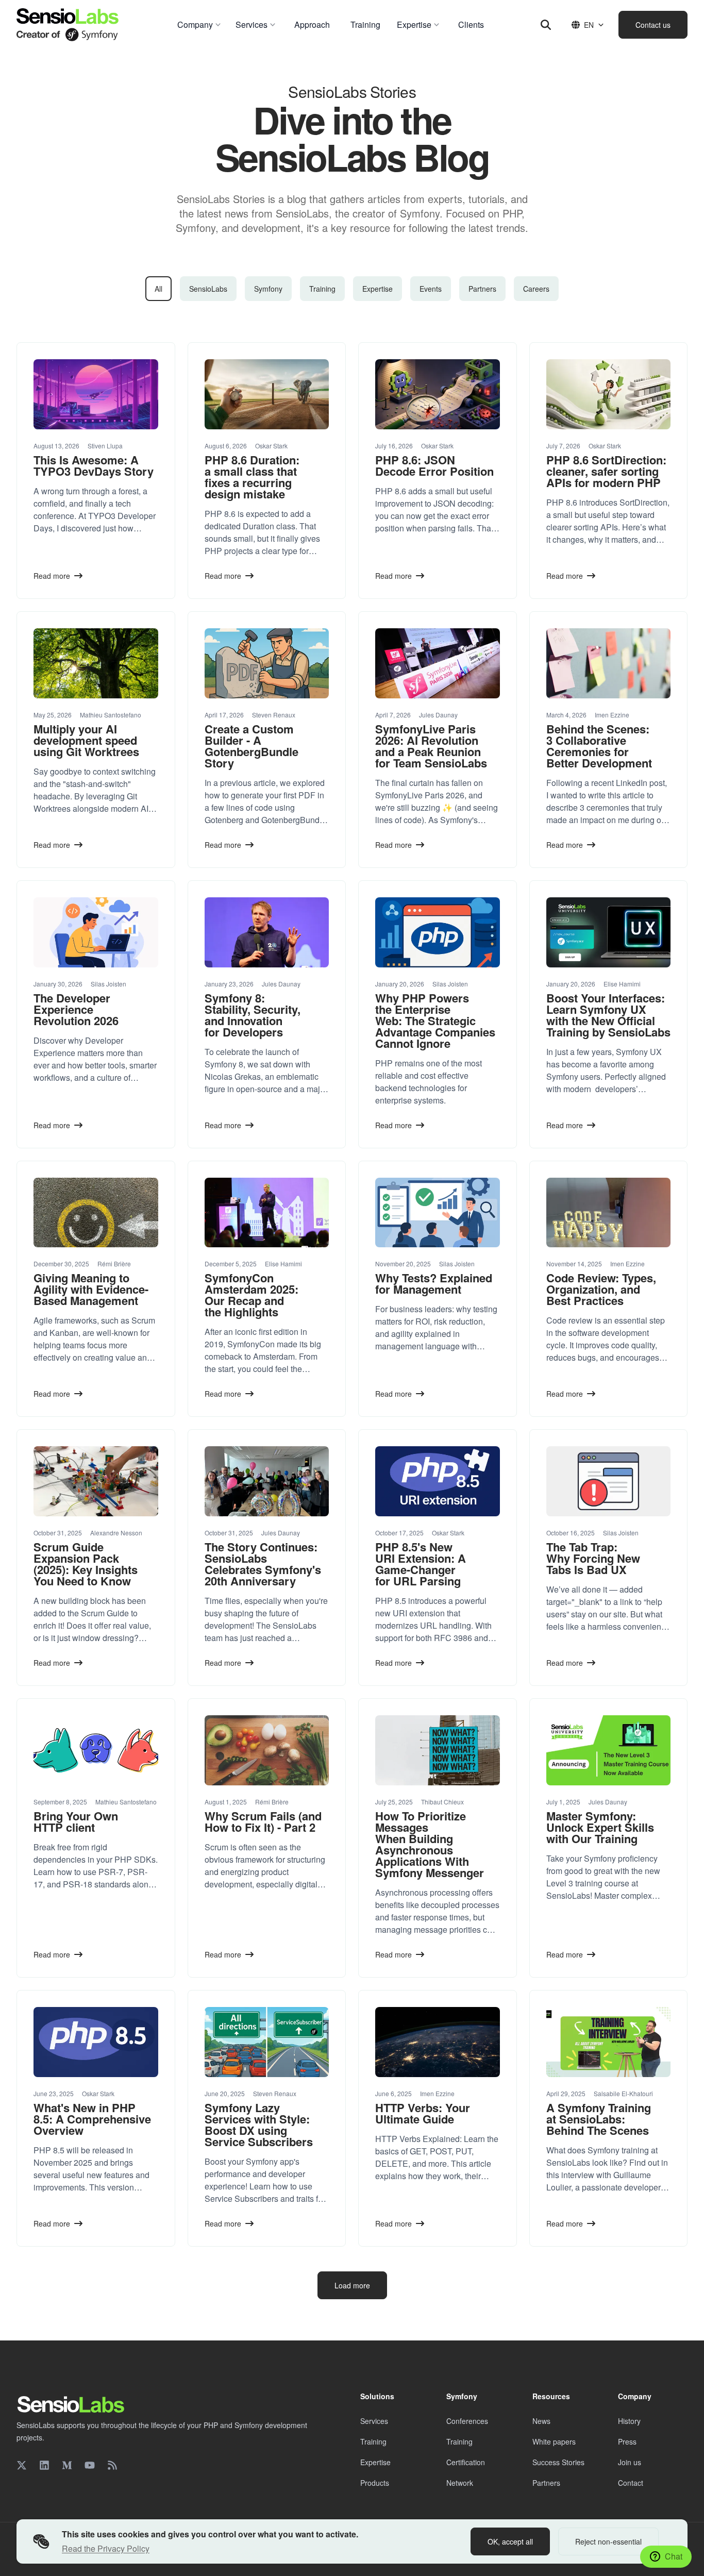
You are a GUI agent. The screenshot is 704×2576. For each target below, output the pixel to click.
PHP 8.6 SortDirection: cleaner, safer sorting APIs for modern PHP (606, 471)
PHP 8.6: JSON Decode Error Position (434, 465)
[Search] (546, 25)
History (629, 2421)
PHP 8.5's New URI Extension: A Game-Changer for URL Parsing (421, 1564)
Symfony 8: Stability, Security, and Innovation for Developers (253, 1015)
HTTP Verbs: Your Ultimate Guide (423, 2113)
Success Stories (558, 2462)
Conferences (467, 2421)
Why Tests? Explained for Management (434, 1283)
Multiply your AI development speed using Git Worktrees (86, 740)
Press (627, 2441)
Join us (630, 2462)
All (158, 289)
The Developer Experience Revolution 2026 (76, 1009)
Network (460, 2483)
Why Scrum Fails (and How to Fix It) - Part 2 (263, 1821)
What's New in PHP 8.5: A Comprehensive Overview (92, 2119)
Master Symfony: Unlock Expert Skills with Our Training (600, 1827)
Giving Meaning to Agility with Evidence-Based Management (91, 1289)
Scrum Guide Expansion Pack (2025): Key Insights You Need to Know (86, 1564)
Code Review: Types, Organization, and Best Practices (601, 1289)
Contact (631, 2483)
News (541, 2421)
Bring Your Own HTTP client (76, 1821)
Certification (466, 2462)
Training (322, 289)
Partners (482, 289)
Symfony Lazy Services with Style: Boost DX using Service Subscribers (259, 2125)
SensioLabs (208, 289)
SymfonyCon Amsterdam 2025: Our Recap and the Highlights (252, 1295)
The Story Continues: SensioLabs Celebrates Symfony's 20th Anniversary (263, 1564)
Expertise (378, 289)
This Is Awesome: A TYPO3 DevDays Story (94, 465)
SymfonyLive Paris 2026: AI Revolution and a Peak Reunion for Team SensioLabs (431, 746)
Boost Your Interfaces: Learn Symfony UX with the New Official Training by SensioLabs (608, 1015)
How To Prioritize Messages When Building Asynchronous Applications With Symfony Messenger (430, 1844)
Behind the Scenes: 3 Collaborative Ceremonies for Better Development (599, 746)
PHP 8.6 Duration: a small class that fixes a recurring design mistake (252, 477)
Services (374, 2421)
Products (375, 2483)
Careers (536, 289)
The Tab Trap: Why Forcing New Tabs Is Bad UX (593, 1558)
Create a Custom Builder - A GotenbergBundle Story (252, 746)
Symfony (268, 289)
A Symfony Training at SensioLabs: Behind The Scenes (599, 2119)
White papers (554, 2441)
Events (431, 289)
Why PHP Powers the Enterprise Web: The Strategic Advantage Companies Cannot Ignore (435, 1021)
